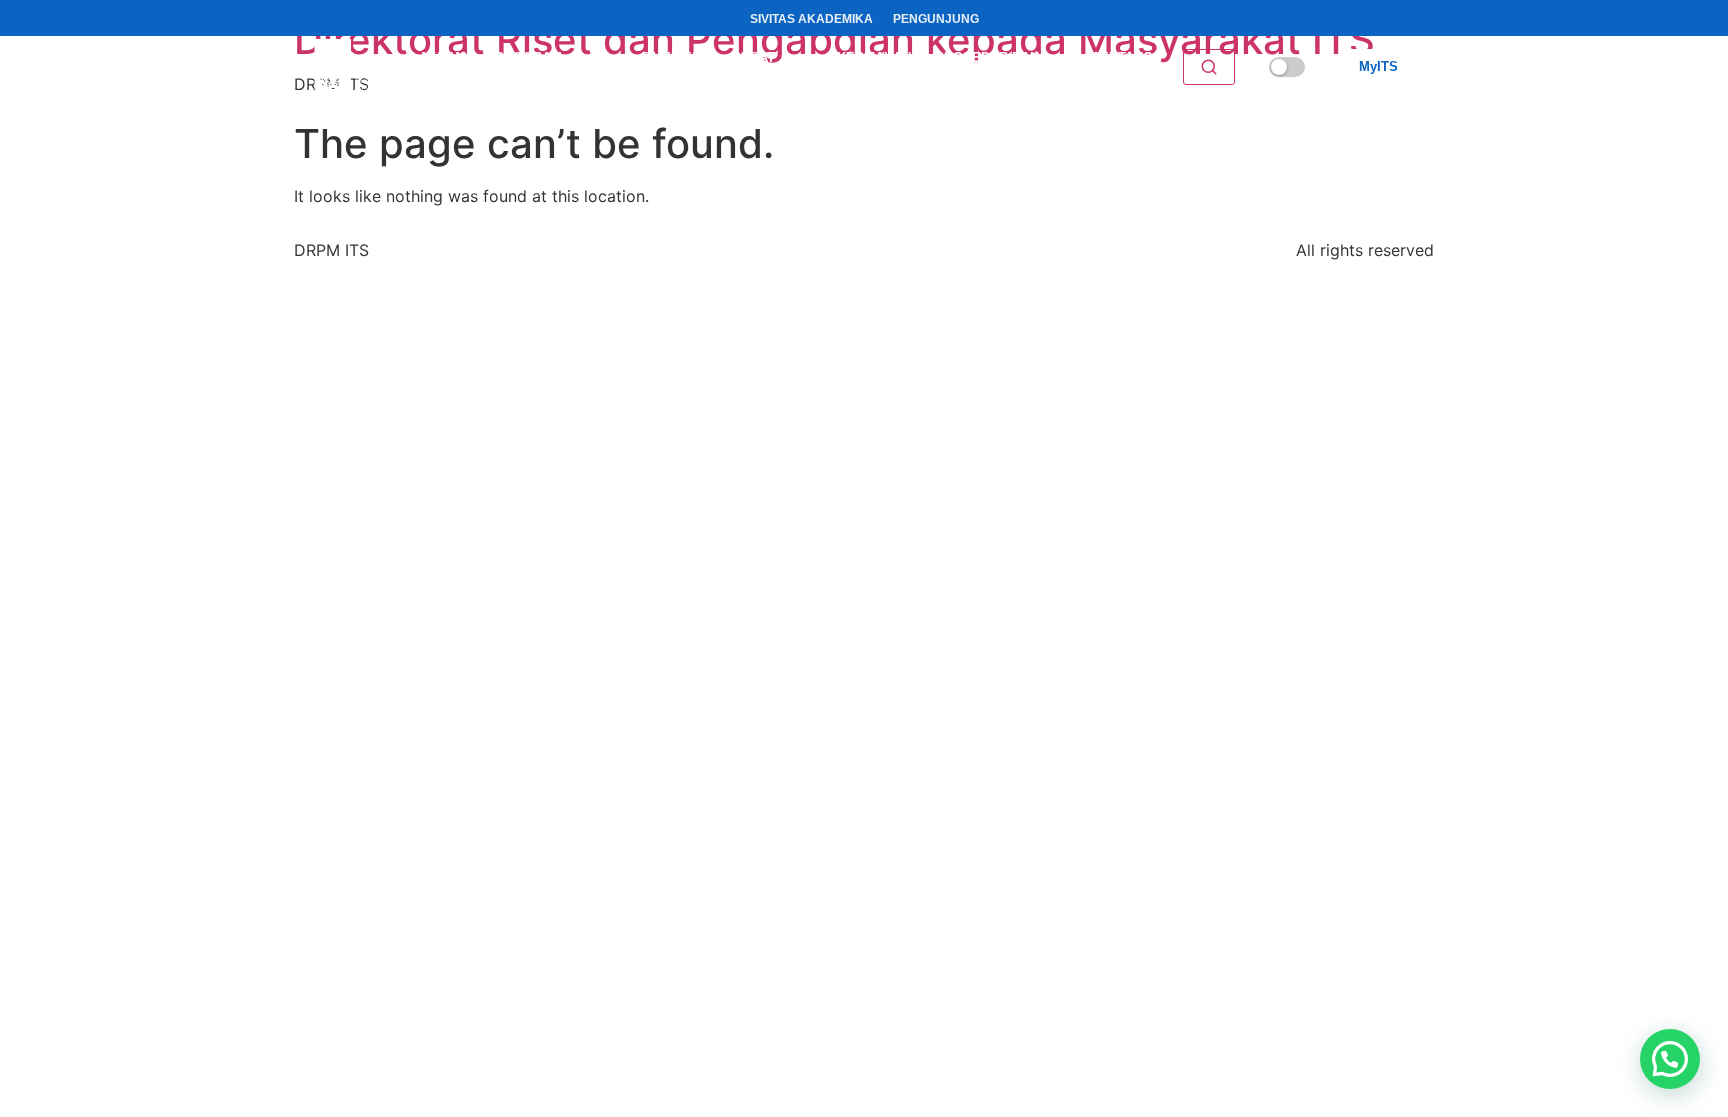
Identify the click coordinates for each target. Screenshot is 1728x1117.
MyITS (1378, 66)
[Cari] (1209, 67)
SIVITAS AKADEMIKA (811, 19)
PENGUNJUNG (936, 19)
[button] (1670, 1059)
